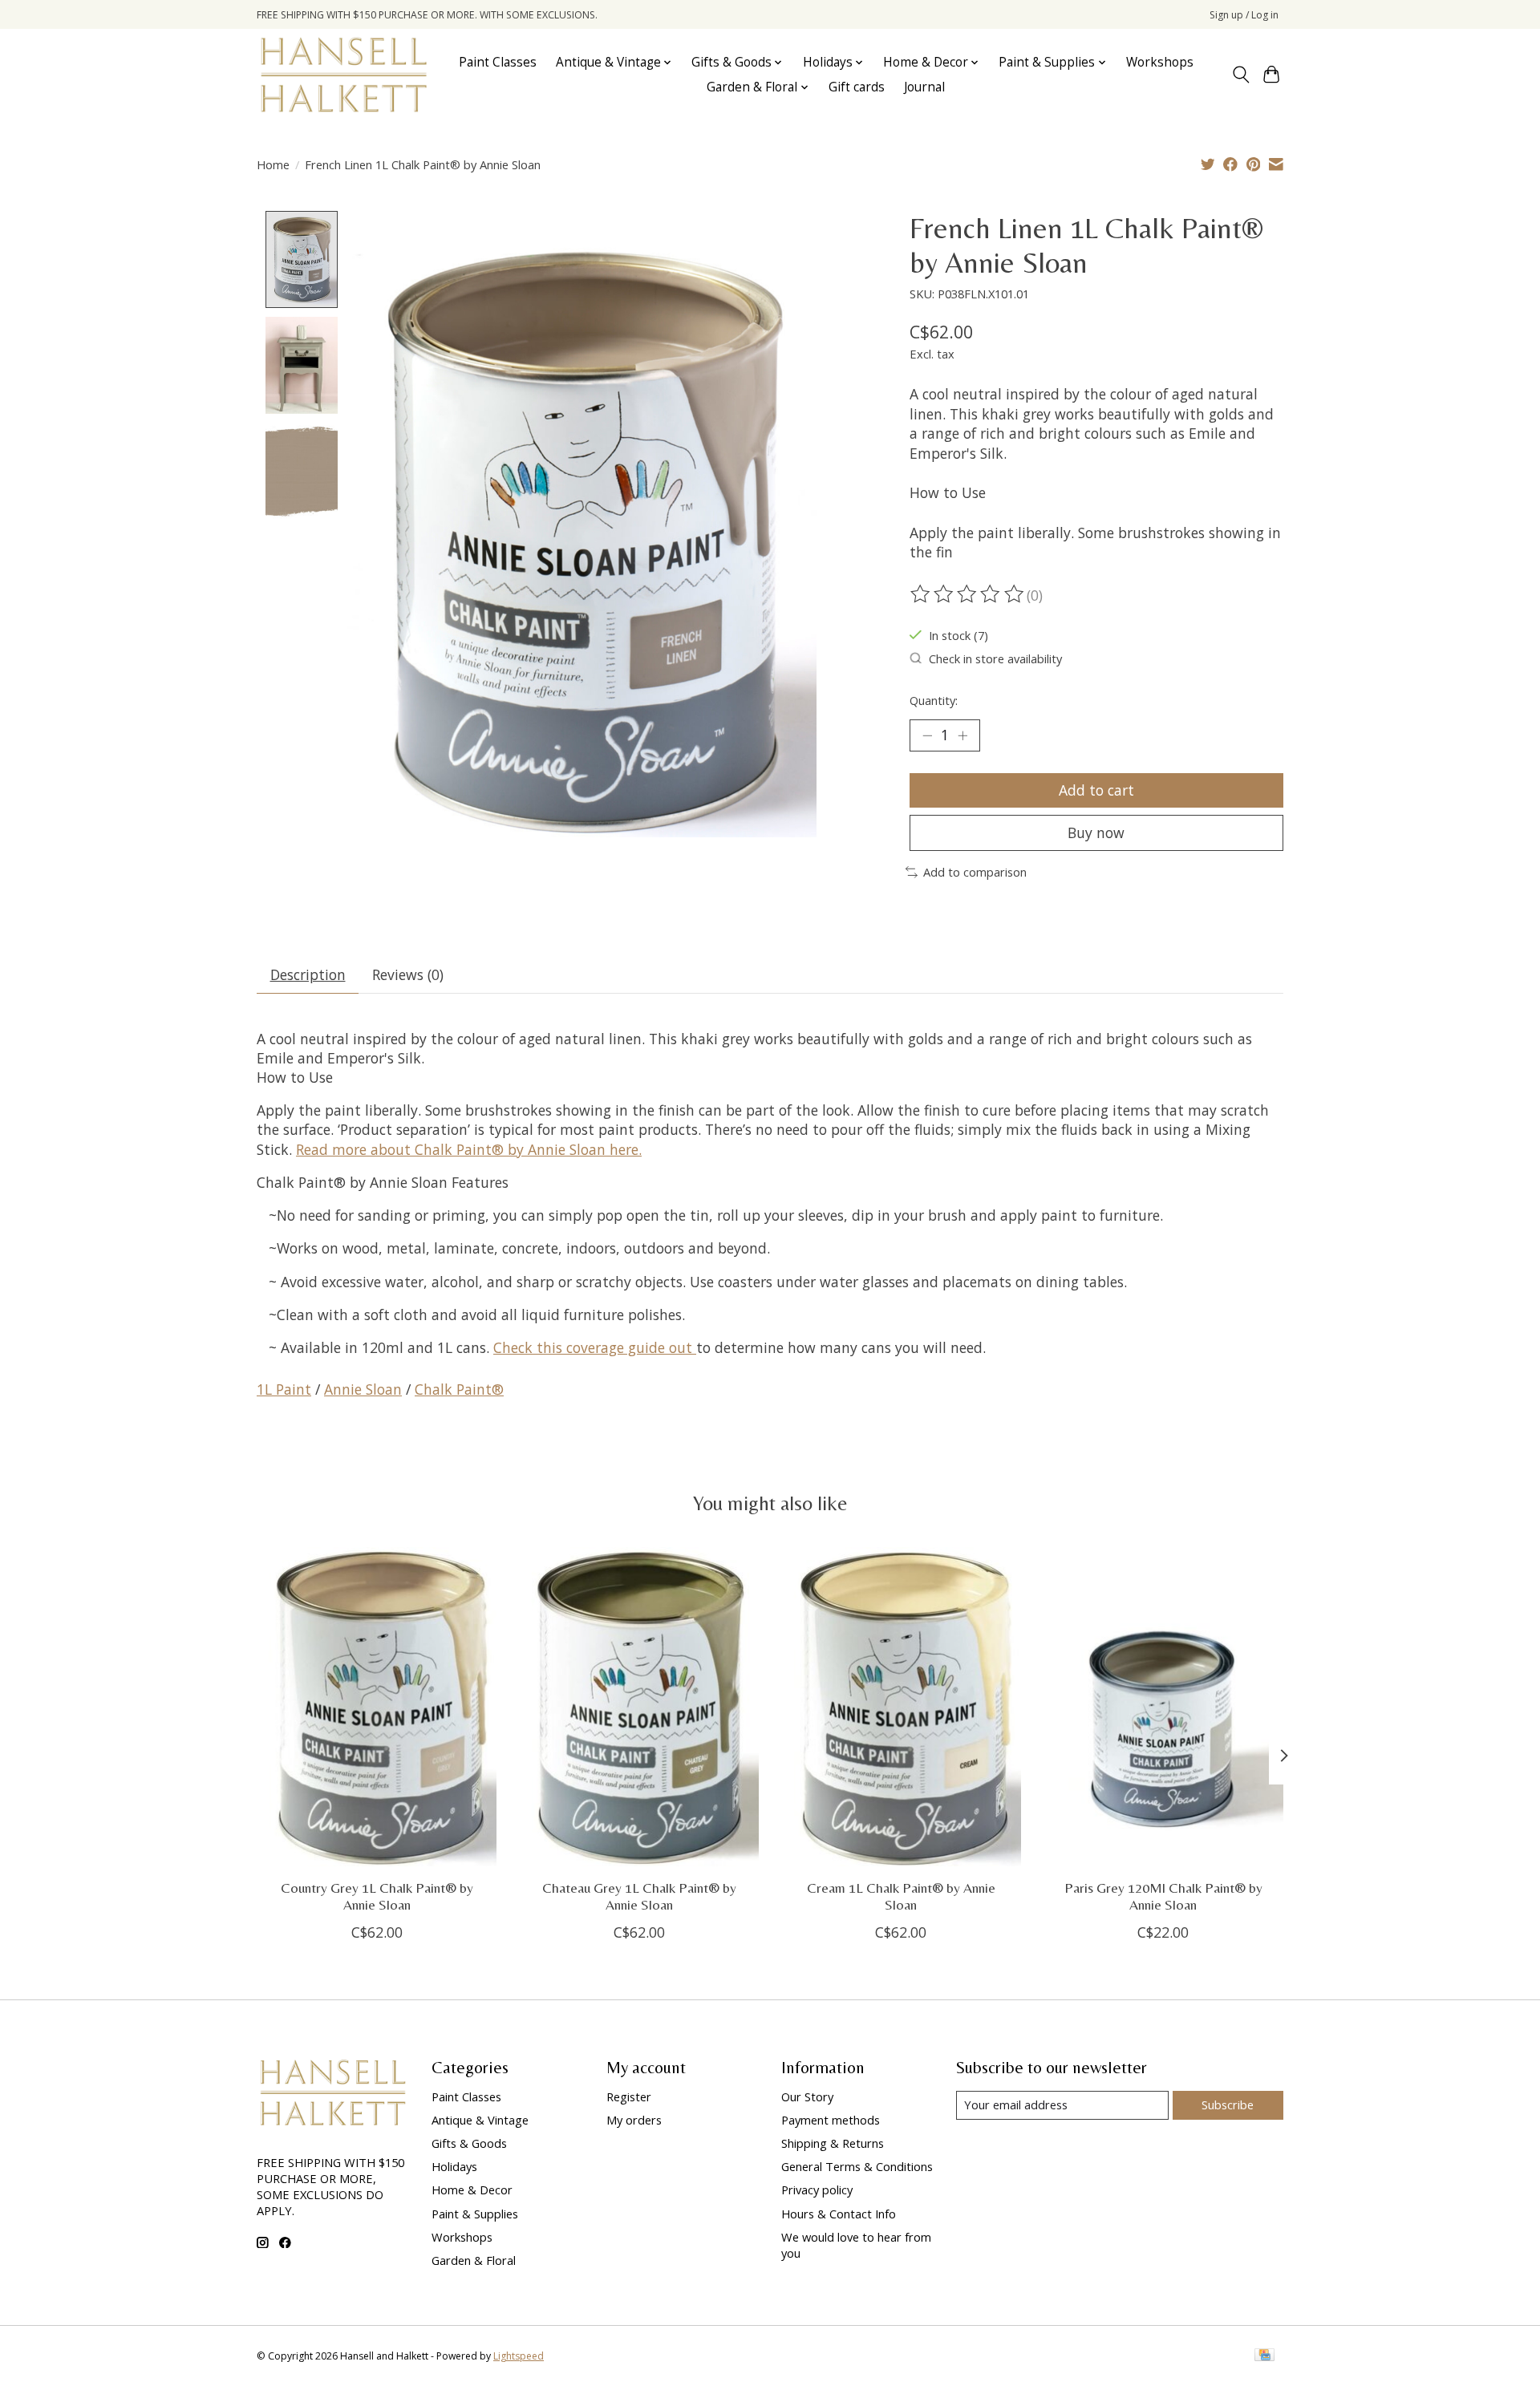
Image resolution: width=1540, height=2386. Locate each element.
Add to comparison (975, 872)
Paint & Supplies (475, 2214)
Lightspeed (519, 2356)
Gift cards (857, 87)
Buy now (1096, 832)
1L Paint (284, 1389)
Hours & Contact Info (839, 2214)
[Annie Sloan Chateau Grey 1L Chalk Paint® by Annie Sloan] (639, 1707)
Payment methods (831, 2120)
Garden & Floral (474, 2260)
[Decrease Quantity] (927, 735)
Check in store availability (995, 658)
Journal (924, 87)
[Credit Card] (1264, 2356)
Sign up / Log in (1244, 15)
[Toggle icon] (1240, 75)
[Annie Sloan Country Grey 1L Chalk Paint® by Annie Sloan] (377, 1707)
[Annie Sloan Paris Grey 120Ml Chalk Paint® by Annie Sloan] (1163, 1707)
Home (273, 164)
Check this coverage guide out (595, 1347)
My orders (634, 2120)
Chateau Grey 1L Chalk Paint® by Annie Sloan (639, 1896)
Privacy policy (817, 2190)
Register (629, 2096)
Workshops (1160, 62)
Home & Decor (472, 2190)
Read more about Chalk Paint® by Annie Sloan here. (469, 1149)
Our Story (807, 2096)
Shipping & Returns (833, 2143)
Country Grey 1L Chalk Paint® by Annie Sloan (377, 1896)
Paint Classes (498, 62)
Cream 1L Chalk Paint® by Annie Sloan (901, 1896)
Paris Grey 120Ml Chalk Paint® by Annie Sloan (1163, 1896)
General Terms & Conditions (857, 2166)
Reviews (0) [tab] (408, 974)
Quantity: (934, 700)
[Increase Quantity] (962, 735)
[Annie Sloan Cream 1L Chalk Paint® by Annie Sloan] (901, 1707)
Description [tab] (308, 974)
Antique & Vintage (480, 2120)
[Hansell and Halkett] (344, 75)
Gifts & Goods (469, 2143)
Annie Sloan (363, 1389)
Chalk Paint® (459, 1389)
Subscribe (1228, 2104)
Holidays (454, 2166)
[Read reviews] (968, 594)
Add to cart (1096, 790)
